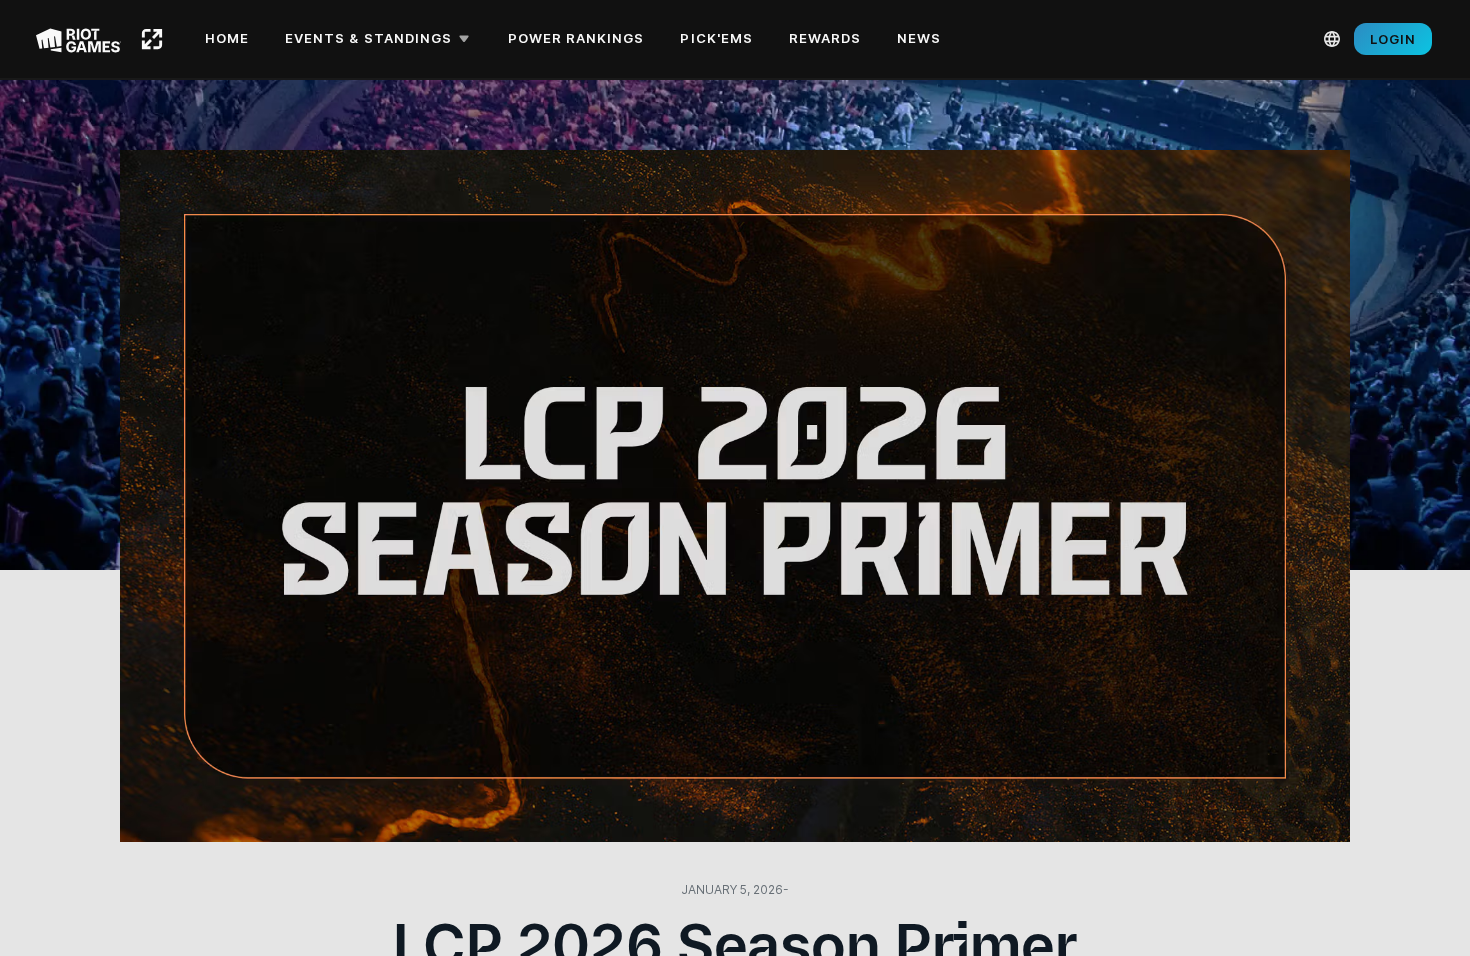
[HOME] (152, 39)
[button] (380, 39)
